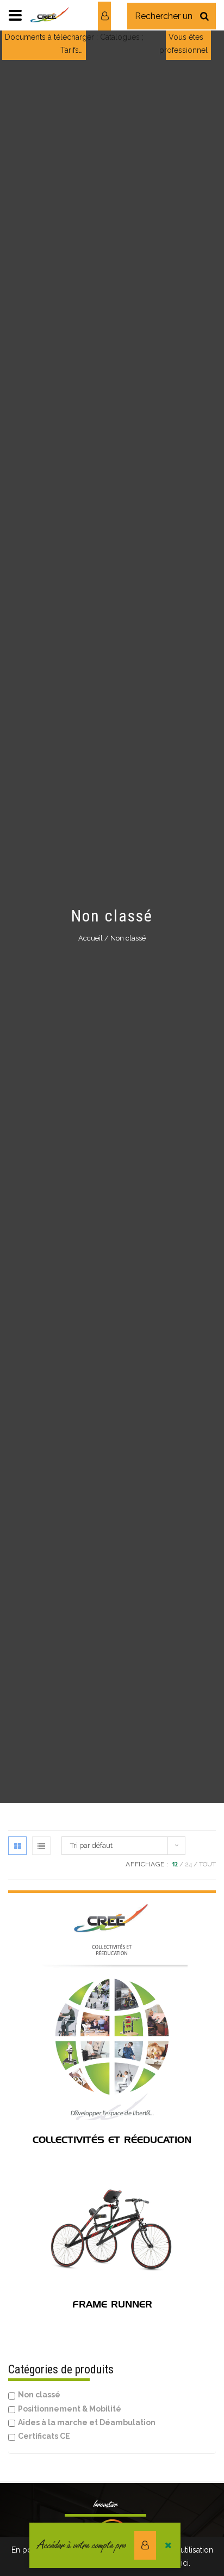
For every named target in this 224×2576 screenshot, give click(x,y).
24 (188, 1864)
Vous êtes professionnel (183, 44)
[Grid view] (17, 1846)
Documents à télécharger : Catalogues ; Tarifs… (74, 44)
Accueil (91, 938)
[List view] (41, 1846)
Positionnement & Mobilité (70, 2409)
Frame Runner (112, 2304)
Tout (207, 1864)
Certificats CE (44, 2436)
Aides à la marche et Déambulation (87, 2422)
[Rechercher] (204, 16)
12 (175, 1864)
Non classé (39, 2395)
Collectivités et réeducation (112, 2140)
